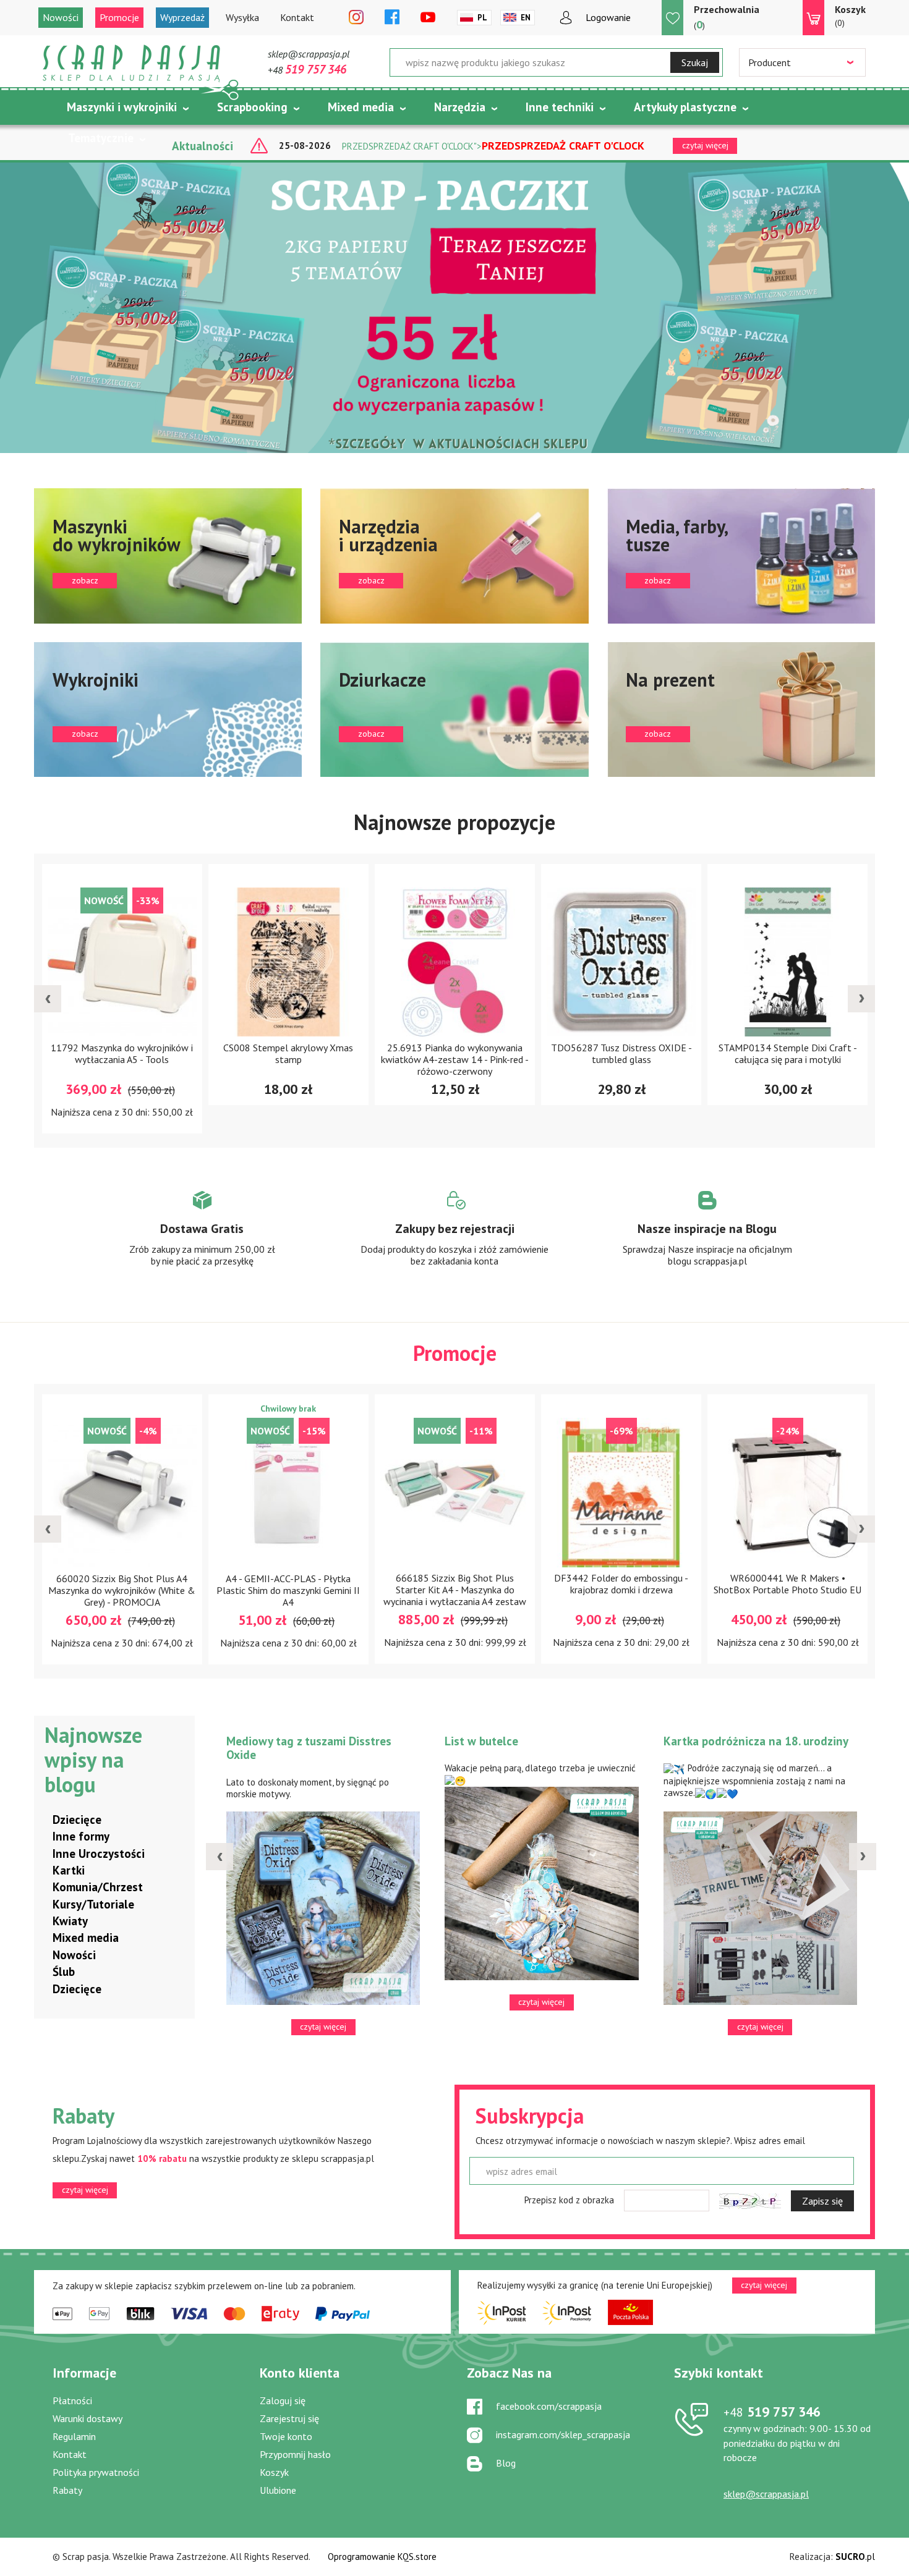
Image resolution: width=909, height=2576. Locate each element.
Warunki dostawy (87, 2418)
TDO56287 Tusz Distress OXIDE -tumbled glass (621, 1053)
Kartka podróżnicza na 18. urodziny (756, 1741)
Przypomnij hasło (295, 2454)
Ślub (64, 1972)
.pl (855, 2557)
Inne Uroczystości (99, 1854)
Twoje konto (286, 2436)
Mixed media (361, 107)
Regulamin (74, 2436)
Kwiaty (70, 1921)
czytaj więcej (85, 2190)
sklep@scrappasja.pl (309, 54)
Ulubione (278, 2490)
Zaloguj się (283, 2400)
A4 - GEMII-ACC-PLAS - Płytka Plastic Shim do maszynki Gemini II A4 (288, 1590)
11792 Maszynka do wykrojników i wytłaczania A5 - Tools (122, 1053)
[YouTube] (428, 18)
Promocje (119, 17)
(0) (850, 16)
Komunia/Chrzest (98, 1887)
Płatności (72, 2400)
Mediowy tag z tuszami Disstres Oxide (309, 1748)
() (727, 17)
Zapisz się (822, 2201)
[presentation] (48, 999)
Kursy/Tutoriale (93, 1904)
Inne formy (81, 1836)
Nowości (61, 17)
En (526, 18)
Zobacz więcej (202, 1240)
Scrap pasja (132, 63)
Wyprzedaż (182, 17)
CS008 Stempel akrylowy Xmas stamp (288, 1053)
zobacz (168, 556)
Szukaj (695, 62)
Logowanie (608, 17)
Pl (482, 18)
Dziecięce (77, 1820)
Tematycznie (101, 138)
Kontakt (297, 17)
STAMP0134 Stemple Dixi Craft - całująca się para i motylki (788, 1053)
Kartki (69, 1870)
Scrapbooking (252, 107)
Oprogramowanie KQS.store (382, 2557)
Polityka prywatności (96, 2472)
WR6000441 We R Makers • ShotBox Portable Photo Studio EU (787, 1584)
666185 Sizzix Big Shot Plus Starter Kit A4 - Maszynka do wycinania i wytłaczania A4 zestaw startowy (455, 1596)
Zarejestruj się (289, 2418)
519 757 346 (772, 2412)
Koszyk (274, 2472)
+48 (307, 70)
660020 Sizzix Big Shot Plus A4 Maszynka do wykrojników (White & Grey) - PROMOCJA (122, 1590)
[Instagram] (356, 18)
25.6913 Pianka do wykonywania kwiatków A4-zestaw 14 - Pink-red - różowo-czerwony (455, 1059)
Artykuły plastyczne (685, 107)
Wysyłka (242, 17)
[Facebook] (392, 18)
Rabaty (67, 2490)
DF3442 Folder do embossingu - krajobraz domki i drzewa (621, 1584)
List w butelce (481, 1741)
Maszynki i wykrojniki (122, 107)
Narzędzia (460, 107)
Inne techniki (560, 107)
